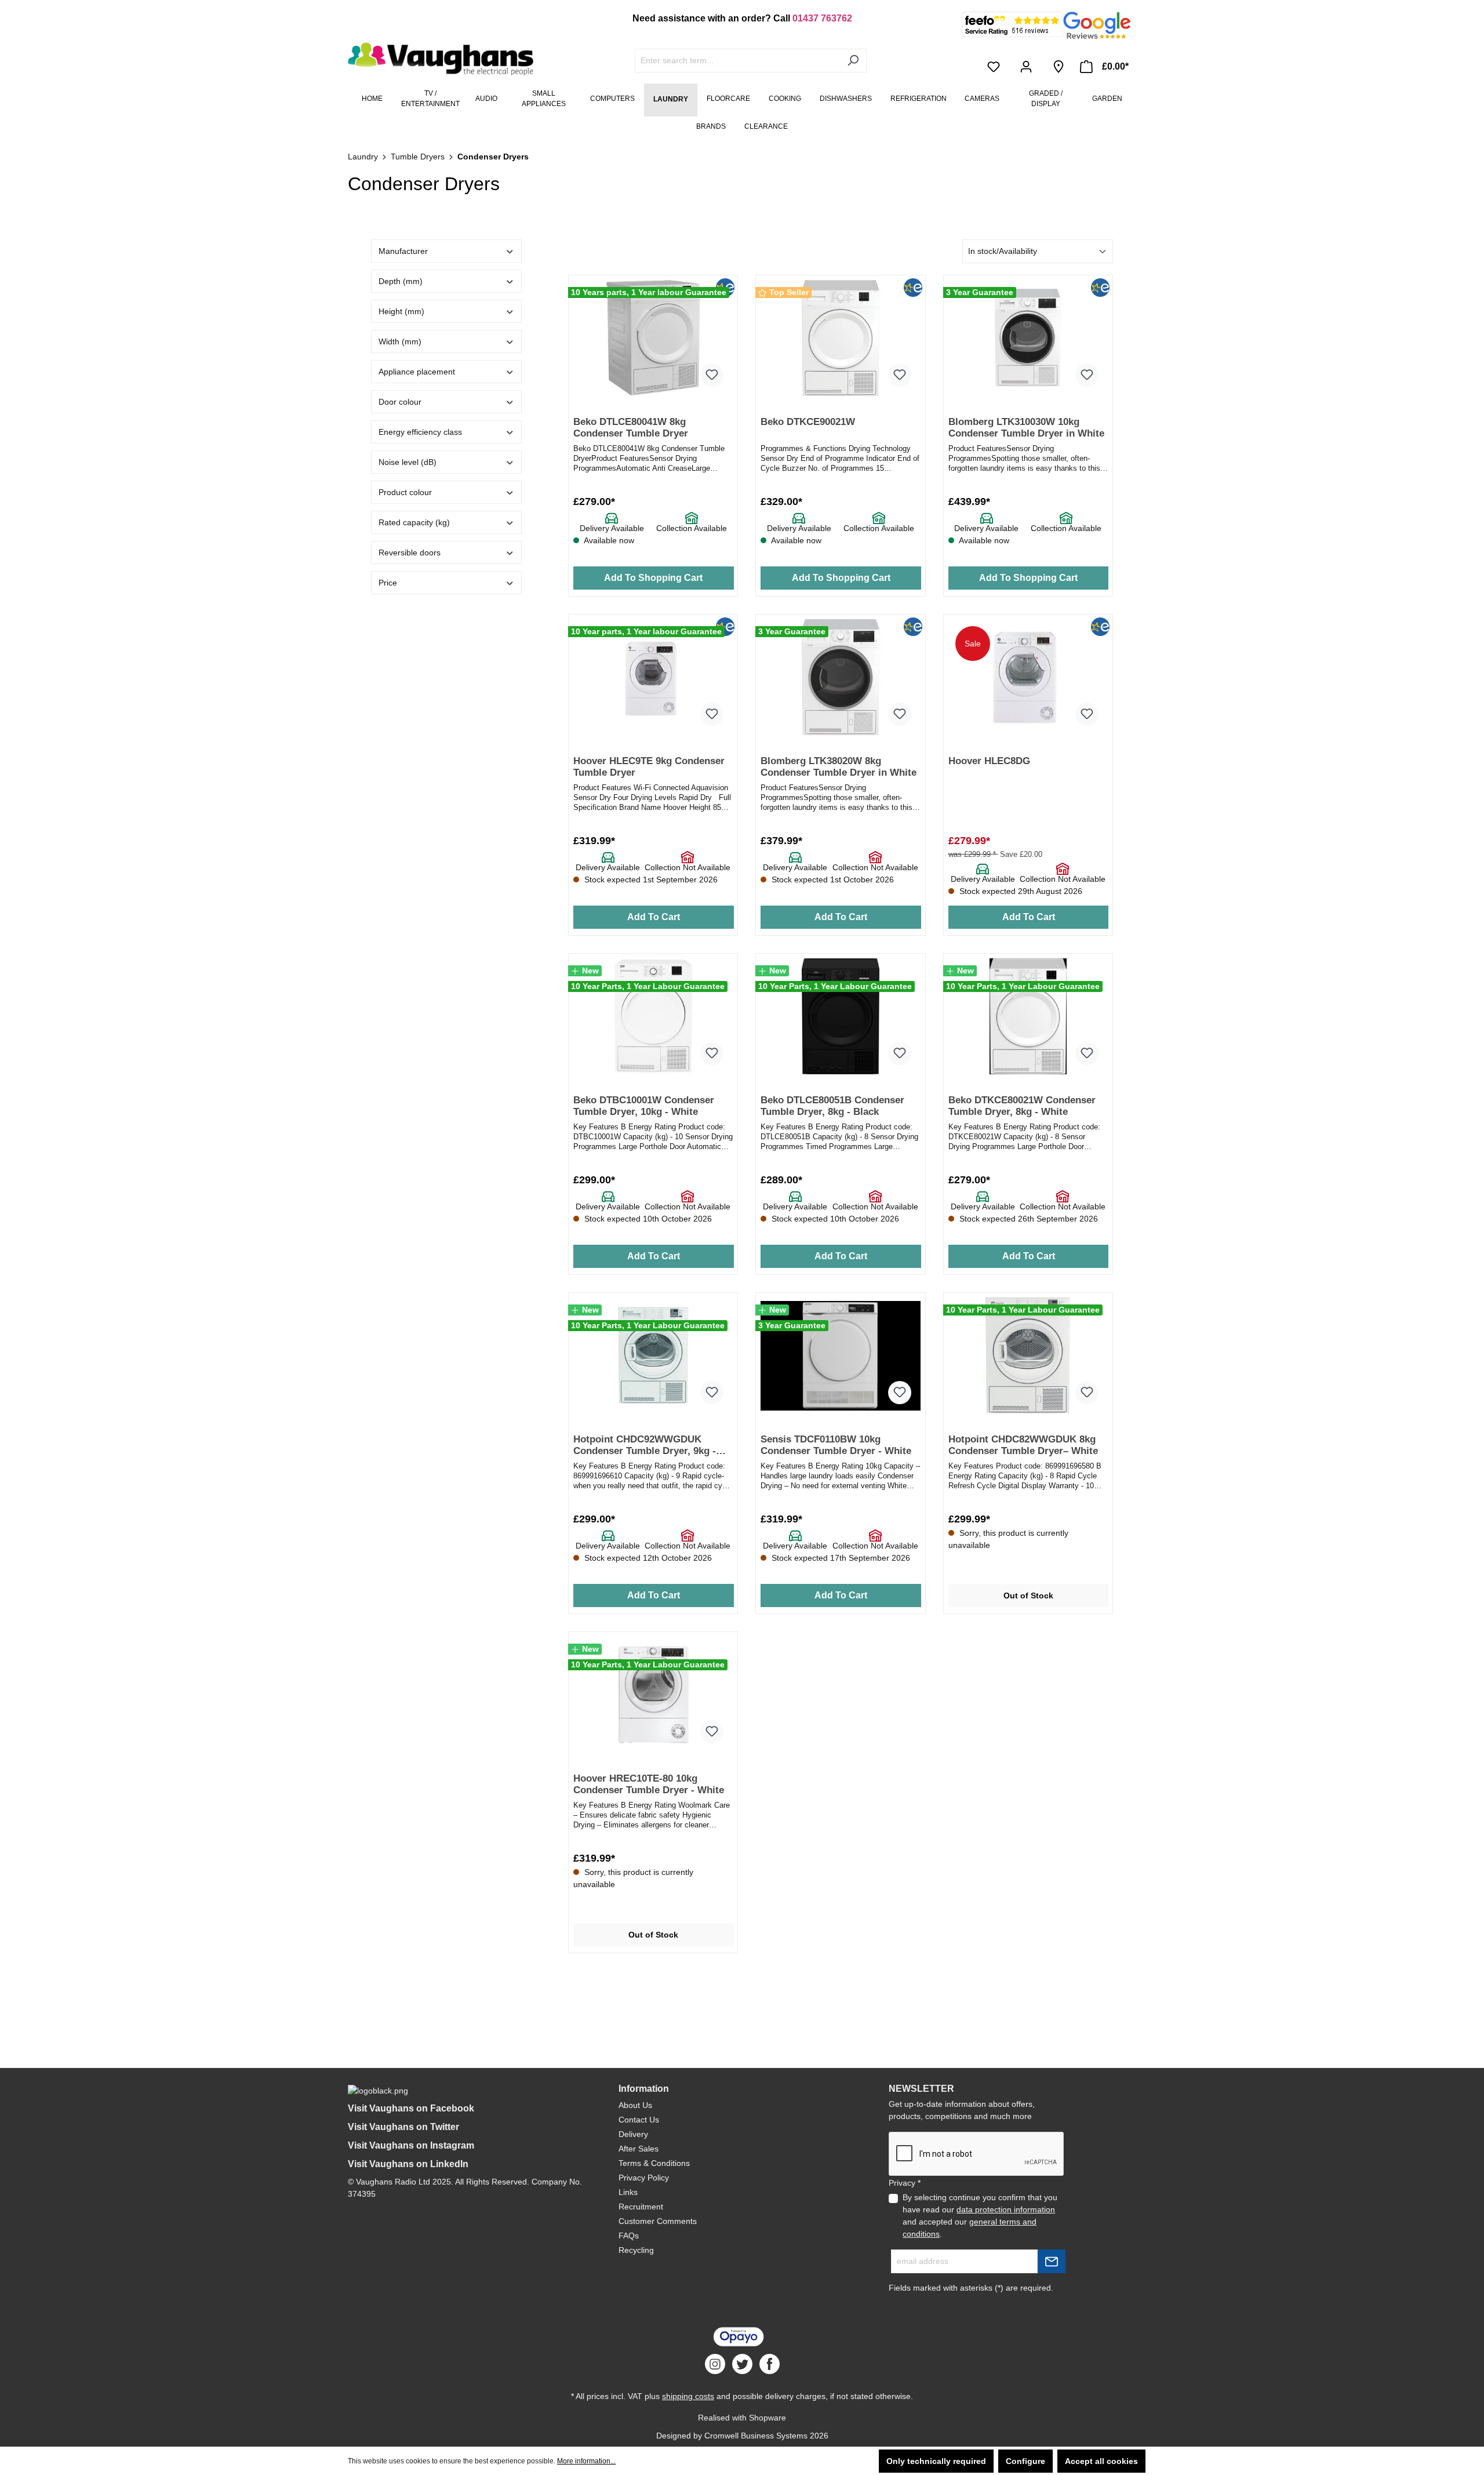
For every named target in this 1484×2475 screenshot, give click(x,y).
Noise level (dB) (408, 462)
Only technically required (936, 2461)
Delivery (633, 2134)
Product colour (405, 492)
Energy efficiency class (420, 432)
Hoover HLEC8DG (989, 761)
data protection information (1006, 2209)
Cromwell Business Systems (756, 2436)
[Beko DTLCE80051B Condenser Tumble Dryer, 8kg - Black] (840, 1016)
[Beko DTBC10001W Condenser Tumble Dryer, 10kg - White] (653, 1016)
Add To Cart (654, 917)
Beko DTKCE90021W (808, 422)
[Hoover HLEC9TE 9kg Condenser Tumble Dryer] (653, 677)
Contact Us (639, 2120)
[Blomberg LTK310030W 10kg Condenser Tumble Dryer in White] (1028, 338)
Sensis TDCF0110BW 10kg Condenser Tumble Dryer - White (836, 1445)
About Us (635, 2105)
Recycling (636, 2250)
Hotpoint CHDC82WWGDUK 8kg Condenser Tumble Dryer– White (1023, 1445)
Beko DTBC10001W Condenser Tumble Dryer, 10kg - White (644, 1106)
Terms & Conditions (654, 2163)
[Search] (853, 61)
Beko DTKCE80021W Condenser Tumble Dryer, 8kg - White (1022, 1106)
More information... (586, 2461)
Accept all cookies (1101, 2461)
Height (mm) (401, 311)
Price (388, 583)
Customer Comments (658, 2221)
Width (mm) (400, 341)
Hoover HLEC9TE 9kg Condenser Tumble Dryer (649, 767)
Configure (1025, 2461)
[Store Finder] (1059, 67)
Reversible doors (410, 553)
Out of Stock (1028, 1596)
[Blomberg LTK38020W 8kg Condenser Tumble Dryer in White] (840, 677)
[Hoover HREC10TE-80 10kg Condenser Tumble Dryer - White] (653, 1695)
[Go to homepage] (435, 59)
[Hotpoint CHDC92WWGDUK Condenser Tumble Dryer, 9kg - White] (653, 1355)
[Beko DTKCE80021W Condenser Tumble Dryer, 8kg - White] (1028, 1016)
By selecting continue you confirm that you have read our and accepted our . (980, 2216)
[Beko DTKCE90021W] (840, 338)
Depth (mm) (401, 281)
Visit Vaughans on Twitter (403, 2127)
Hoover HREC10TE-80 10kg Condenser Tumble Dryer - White (649, 1784)
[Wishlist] (996, 67)
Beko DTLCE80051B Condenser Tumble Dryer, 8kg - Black (832, 1106)
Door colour (400, 402)
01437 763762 (822, 18)
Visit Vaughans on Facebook (411, 2108)
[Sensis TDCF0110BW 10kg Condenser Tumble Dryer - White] (840, 1355)
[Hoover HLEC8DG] (1028, 677)
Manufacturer (403, 251)
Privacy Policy (644, 2178)
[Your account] (1028, 67)
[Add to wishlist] (712, 375)
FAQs (629, 2236)
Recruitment (641, 2207)
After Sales (639, 2149)
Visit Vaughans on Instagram (411, 2145)
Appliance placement (417, 372)
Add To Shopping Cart (653, 578)
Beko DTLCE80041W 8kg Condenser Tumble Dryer (631, 428)
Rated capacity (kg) (414, 522)
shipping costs (688, 2396)
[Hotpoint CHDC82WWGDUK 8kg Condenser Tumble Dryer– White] (1028, 1355)
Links (628, 2192)
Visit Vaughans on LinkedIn (408, 2164)
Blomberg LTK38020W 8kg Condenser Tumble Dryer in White (839, 767)
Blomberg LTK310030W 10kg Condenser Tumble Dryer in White (1026, 428)
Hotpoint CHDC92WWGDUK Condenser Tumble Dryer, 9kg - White (645, 1446)
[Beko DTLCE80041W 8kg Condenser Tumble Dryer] (653, 338)
